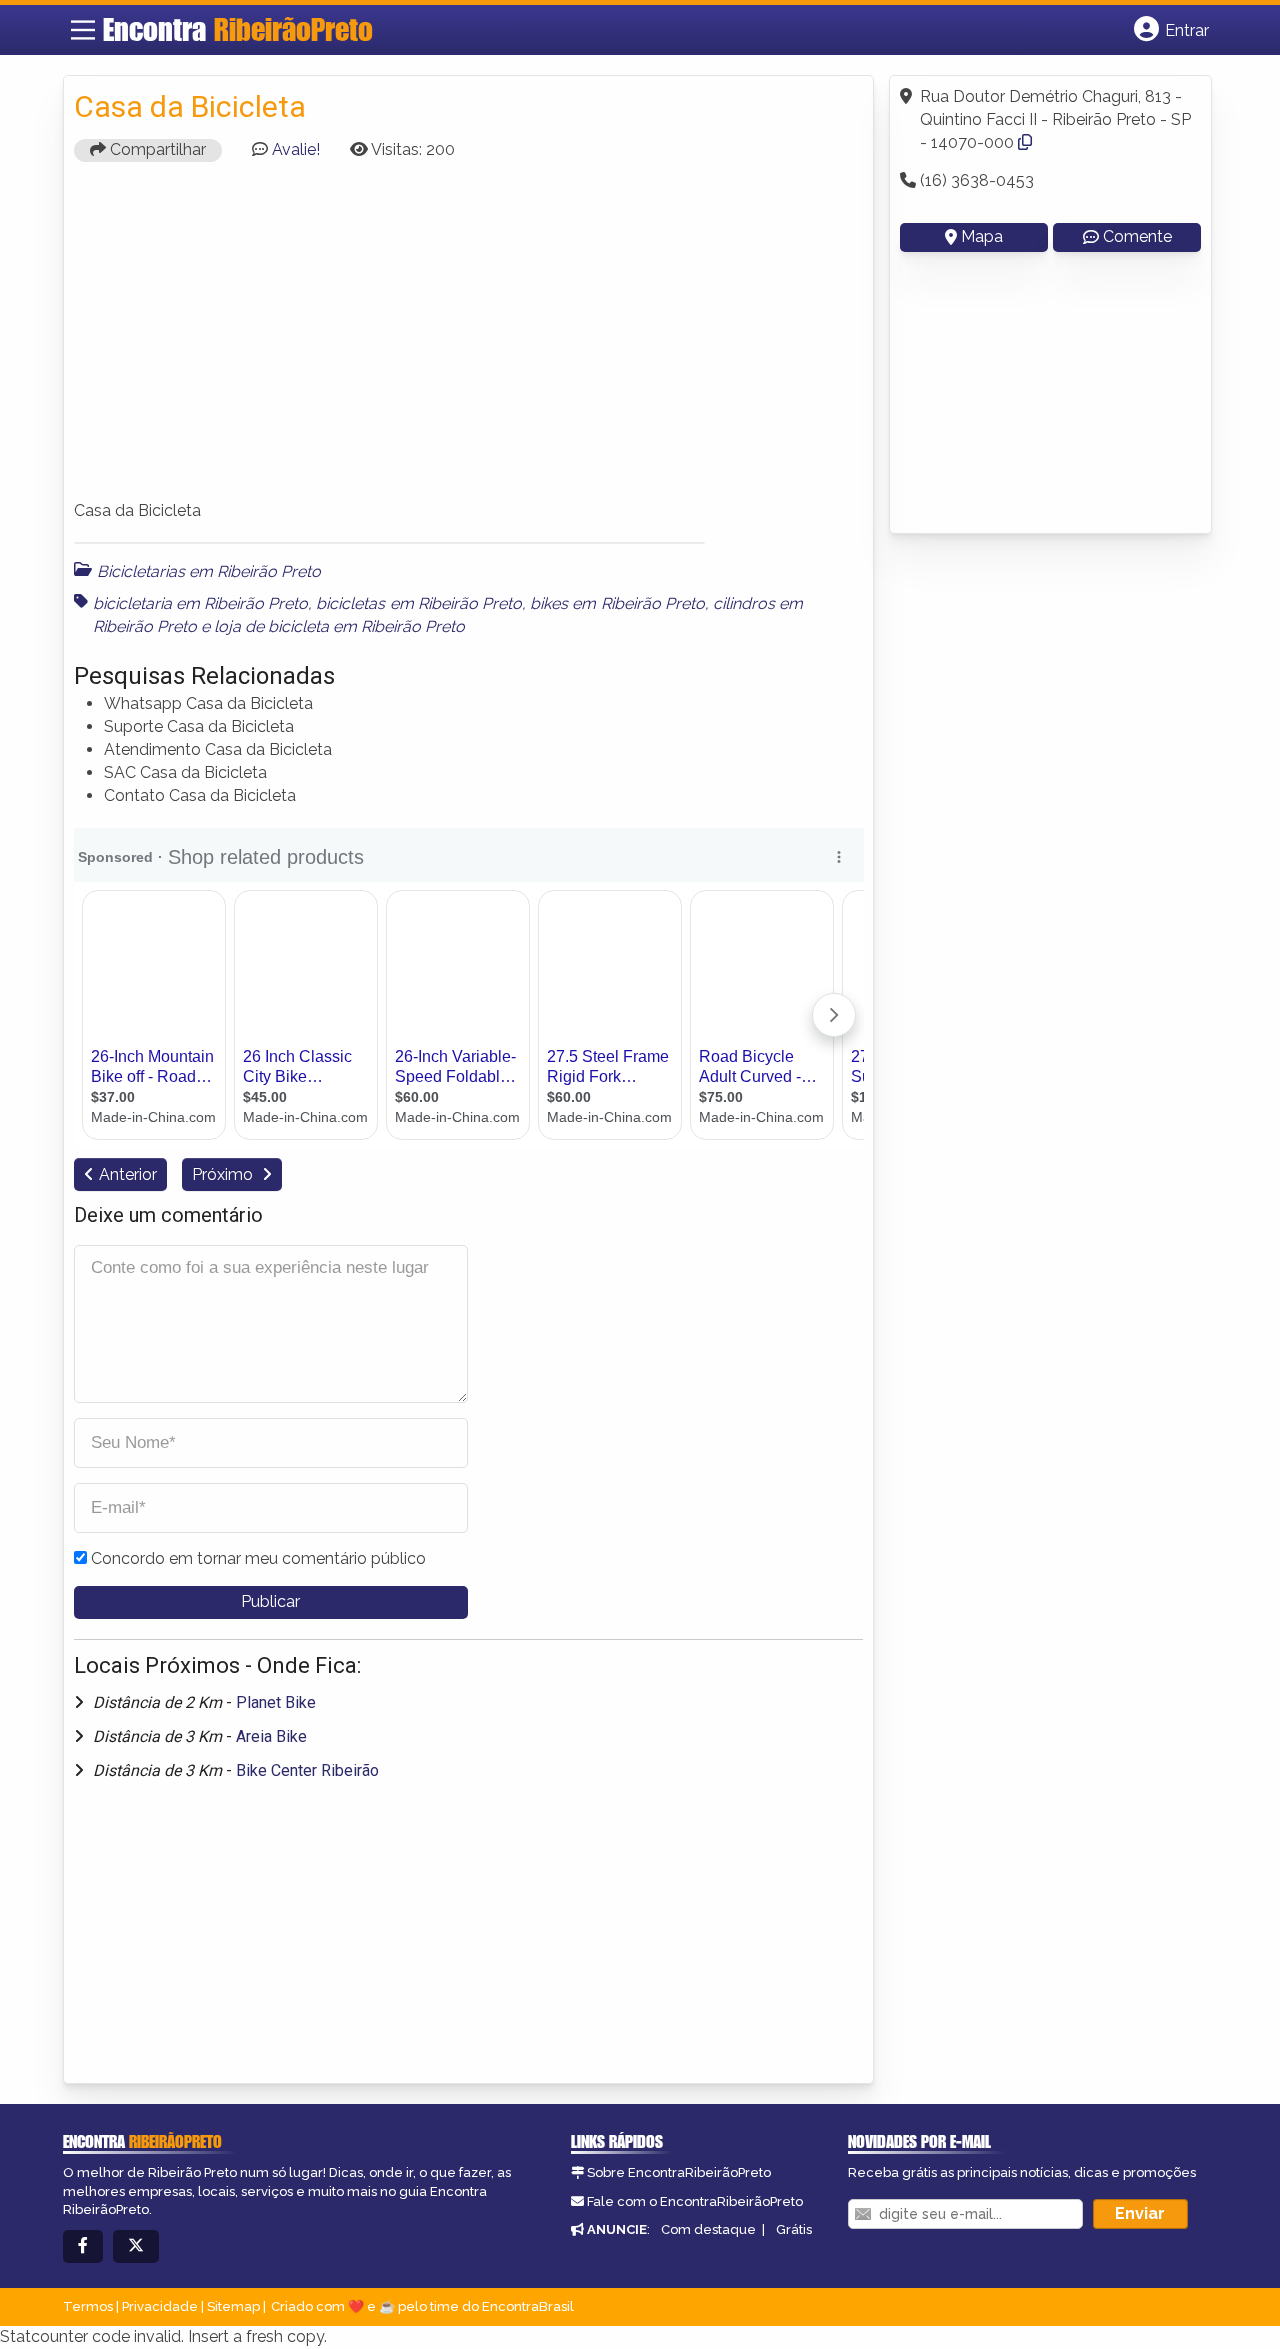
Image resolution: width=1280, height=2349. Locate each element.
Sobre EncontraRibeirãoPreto (679, 2172)
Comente (1137, 236)
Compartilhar (156, 149)
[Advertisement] (469, 340)
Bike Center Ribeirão (307, 1770)
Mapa (982, 236)
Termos (88, 2306)
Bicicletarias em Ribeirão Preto (209, 571)
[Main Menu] (83, 30)
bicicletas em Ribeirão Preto (419, 603)
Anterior (128, 1174)
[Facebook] (83, 2246)
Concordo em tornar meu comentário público (258, 1558)
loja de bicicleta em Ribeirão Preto (339, 626)
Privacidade (160, 2306)
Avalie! (296, 149)
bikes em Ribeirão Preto (617, 603)
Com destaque (708, 2229)
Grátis (794, 2229)
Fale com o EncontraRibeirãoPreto (695, 2201)
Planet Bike (276, 1702)
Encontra (238, 29)
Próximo (224, 1174)
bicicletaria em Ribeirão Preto (201, 603)
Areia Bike (271, 1736)
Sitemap (233, 2306)
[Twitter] (136, 2246)
